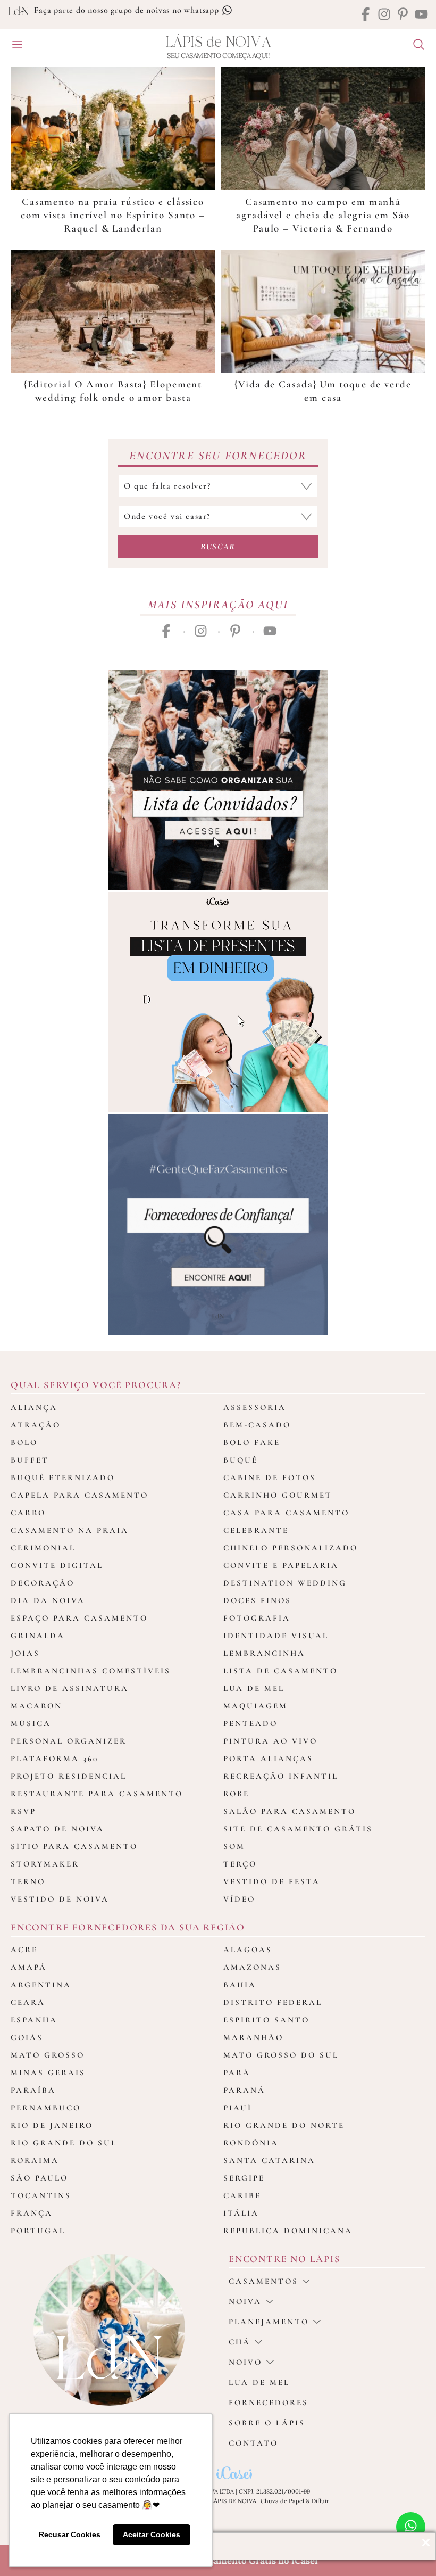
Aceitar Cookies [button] (152, 2534)
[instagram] (384, 15)
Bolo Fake (252, 1442)
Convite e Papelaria (281, 1565)
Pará (237, 2073)
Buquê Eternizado (63, 1477)
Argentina (41, 1985)
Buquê (241, 1460)
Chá (240, 2342)
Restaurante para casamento (97, 1794)
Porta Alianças (268, 1758)
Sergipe (244, 2178)
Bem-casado (257, 1425)
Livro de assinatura (70, 1688)
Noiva (245, 2301)
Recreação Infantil (281, 1776)
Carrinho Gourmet (278, 1495)
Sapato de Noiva (57, 1829)
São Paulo (39, 2178)
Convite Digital (57, 1565)
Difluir (320, 2501)
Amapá (29, 1967)
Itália (241, 2213)
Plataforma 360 (54, 1758)
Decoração (43, 1583)
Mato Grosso (48, 2055)
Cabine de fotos (270, 1477)
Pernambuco (46, 2108)
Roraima (35, 2160)
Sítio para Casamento (74, 1846)
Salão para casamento (290, 1811)
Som (234, 1846)
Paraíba (33, 2090)
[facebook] (366, 15)
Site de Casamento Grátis (298, 1829)
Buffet (30, 1460)
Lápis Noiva (218, 42)
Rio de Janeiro (52, 2125)
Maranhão (253, 2037)
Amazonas (252, 1967)
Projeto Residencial (69, 1776)
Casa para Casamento (286, 1513)
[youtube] (421, 15)
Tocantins (41, 2195)
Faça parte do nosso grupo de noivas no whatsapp (128, 10)
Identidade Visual (276, 1636)
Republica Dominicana (288, 2231)
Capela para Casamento (79, 1495)
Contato (253, 2443)
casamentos (263, 2281)
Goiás (27, 2037)
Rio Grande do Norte (284, 2125)
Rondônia (251, 2143)
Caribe (242, 2195)
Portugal (38, 2231)
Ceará (28, 2002)
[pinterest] (403, 15)
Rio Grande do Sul (64, 2143)
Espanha (34, 2020)
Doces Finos (257, 1600)
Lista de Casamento (280, 1671)
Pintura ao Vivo (270, 1741)
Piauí (238, 2108)
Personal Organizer (69, 1741)
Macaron (36, 1706)
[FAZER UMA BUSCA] (415, 46)
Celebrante (256, 1530)
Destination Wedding (285, 1583)
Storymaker (45, 1864)
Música (31, 1723)
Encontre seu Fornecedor (218, 456)
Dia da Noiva (48, 1600)
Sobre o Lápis (267, 2423)
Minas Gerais (48, 2073)
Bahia (240, 1985)
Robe (236, 1794)
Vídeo (239, 1899)
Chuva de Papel (282, 2501)
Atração (36, 1425)
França (32, 2213)
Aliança (34, 1407)
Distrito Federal (273, 2002)
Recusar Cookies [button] (70, 2534)
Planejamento (269, 2322)
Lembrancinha (264, 1653)
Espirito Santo (266, 2020)
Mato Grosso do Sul (281, 2055)
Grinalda (38, 1636)
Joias (25, 1653)
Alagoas (248, 1950)
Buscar (218, 547)
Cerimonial (43, 1548)
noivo (245, 2362)
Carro (28, 1513)
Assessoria (255, 1407)
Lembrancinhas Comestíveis (91, 1671)
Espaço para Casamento (79, 1618)
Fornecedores (269, 2402)
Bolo (24, 1442)
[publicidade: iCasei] (218, 1002)
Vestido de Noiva (60, 1899)
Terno (28, 1881)
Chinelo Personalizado (291, 1548)
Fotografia (257, 1618)
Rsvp (23, 1811)
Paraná (244, 2090)
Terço (240, 1864)
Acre (24, 1950)
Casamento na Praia (70, 1530)
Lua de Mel (254, 1688)
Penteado (250, 1723)
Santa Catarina (269, 2160)
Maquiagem (255, 1706)
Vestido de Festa (272, 1881)
